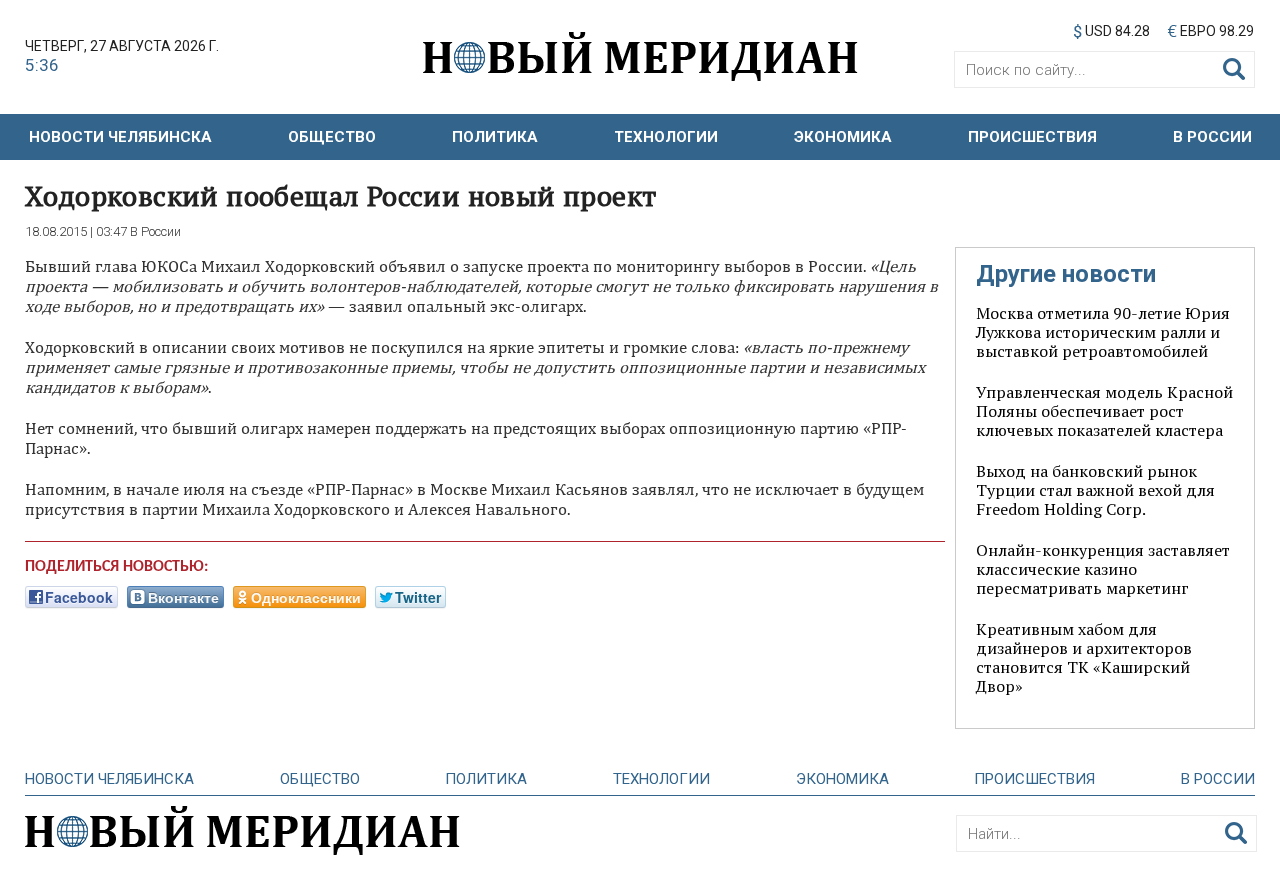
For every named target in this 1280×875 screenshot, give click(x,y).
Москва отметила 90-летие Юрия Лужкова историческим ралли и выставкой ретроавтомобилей (1103, 332)
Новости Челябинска (120, 137)
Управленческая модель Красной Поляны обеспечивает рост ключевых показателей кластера (1104, 411)
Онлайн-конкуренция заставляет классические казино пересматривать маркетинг (1103, 569)
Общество (332, 137)
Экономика (843, 137)
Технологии (666, 137)
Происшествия (1032, 137)
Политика (495, 137)
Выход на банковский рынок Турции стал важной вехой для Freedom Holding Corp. (1095, 490)
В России (1212, 137)
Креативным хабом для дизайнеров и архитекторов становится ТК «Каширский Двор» (1084, 657)
